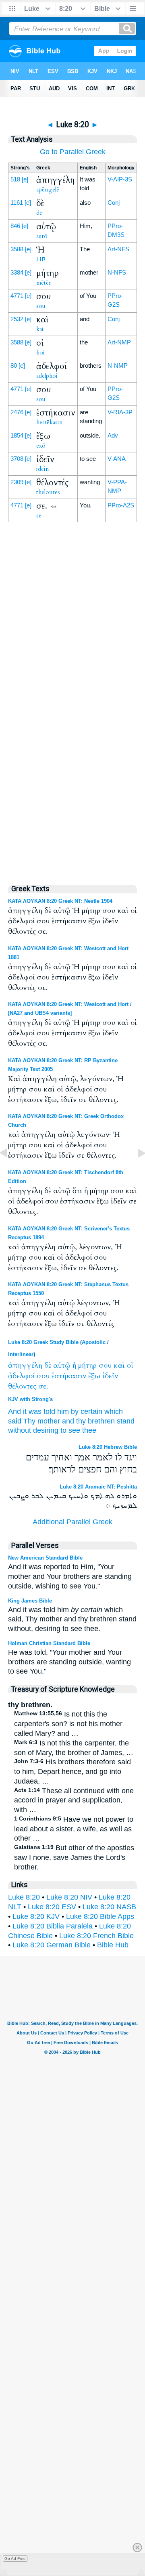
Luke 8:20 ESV (52, 1907)
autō (42, 236)
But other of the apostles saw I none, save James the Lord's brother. (74, 1857)
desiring (46, 1430)
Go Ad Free (15, 2559)
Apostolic (94, 1342)
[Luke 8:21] (135, 1171)
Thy (29, 1421)
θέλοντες (22, 1386)
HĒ (41, 259)
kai (40, 329)
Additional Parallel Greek (72, 1522)
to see (70, 1430)
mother (49, 1421)
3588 (17, 249)
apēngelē (48, 189)
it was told (39, 1411)
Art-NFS (118, 249)
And (14, 1411)
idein (43, 469)
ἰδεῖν (110, 1376)
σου (105, 1365)
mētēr (44, 283)
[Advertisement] (72, 705)
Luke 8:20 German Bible (52, 1945)
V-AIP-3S (120, 179)
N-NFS (117, 272)
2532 (17, 319)
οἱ (130, 1365)
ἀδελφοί (21, 1376)
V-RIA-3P (120, 412)
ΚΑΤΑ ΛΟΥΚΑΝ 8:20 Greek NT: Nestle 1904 (60, 901)
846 (15, 226)
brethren (101, 1421)
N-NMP (118, 366)
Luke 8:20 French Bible (96, 1936)
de (39, 213)
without (20, 1430)
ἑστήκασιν (69, 1376)
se (39, 515)
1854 (17, 435)
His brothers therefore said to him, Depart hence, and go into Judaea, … (72, 1772)
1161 (17, 203)
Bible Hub (113, 1945)
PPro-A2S (121, 505)
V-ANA (117, 459)
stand (126, 1421)
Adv (113, 435)
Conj (114, 203)
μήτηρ (87, 1365)
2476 (17, 412)
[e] (25, 179)
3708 (17, 459)
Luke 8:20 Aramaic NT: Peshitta (98, 1487)
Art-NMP (119, 342)
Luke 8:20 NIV (69, 1897)
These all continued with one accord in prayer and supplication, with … (74, 1800)
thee (89, 1430)
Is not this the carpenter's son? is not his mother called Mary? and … (68, 1724)
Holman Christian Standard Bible (49, 1643)
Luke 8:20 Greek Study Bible (43, 1342)
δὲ (48, 1365)
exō (41, 446)
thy (81, 1421)
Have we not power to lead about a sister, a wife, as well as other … (74, 1829)
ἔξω (94, 1376)
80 (14, 366)
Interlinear (21, 1354)
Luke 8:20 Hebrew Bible (108, 1447)
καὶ (119, 1365)
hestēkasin (50, 422)
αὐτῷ (62, 1365)
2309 (17, 482)
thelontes (48, 492)
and (68, 1421)
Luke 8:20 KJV (36, 1916)
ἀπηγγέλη (25, 1365)
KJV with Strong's (30, 1399)
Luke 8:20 (24, 1897)
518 (15, 179)
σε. (43, 1386)
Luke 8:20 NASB (109, 1907)
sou (41, 306)
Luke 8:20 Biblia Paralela (53, 1926)
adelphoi (47, 376)
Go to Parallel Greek (73, 152)
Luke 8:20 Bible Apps (100, 1916)
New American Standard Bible (45, 1558)
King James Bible (30, 1601)
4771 (17, 296)
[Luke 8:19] (10, 1171)
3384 (17, 272)
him (63, 1411)
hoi (40, 352)
